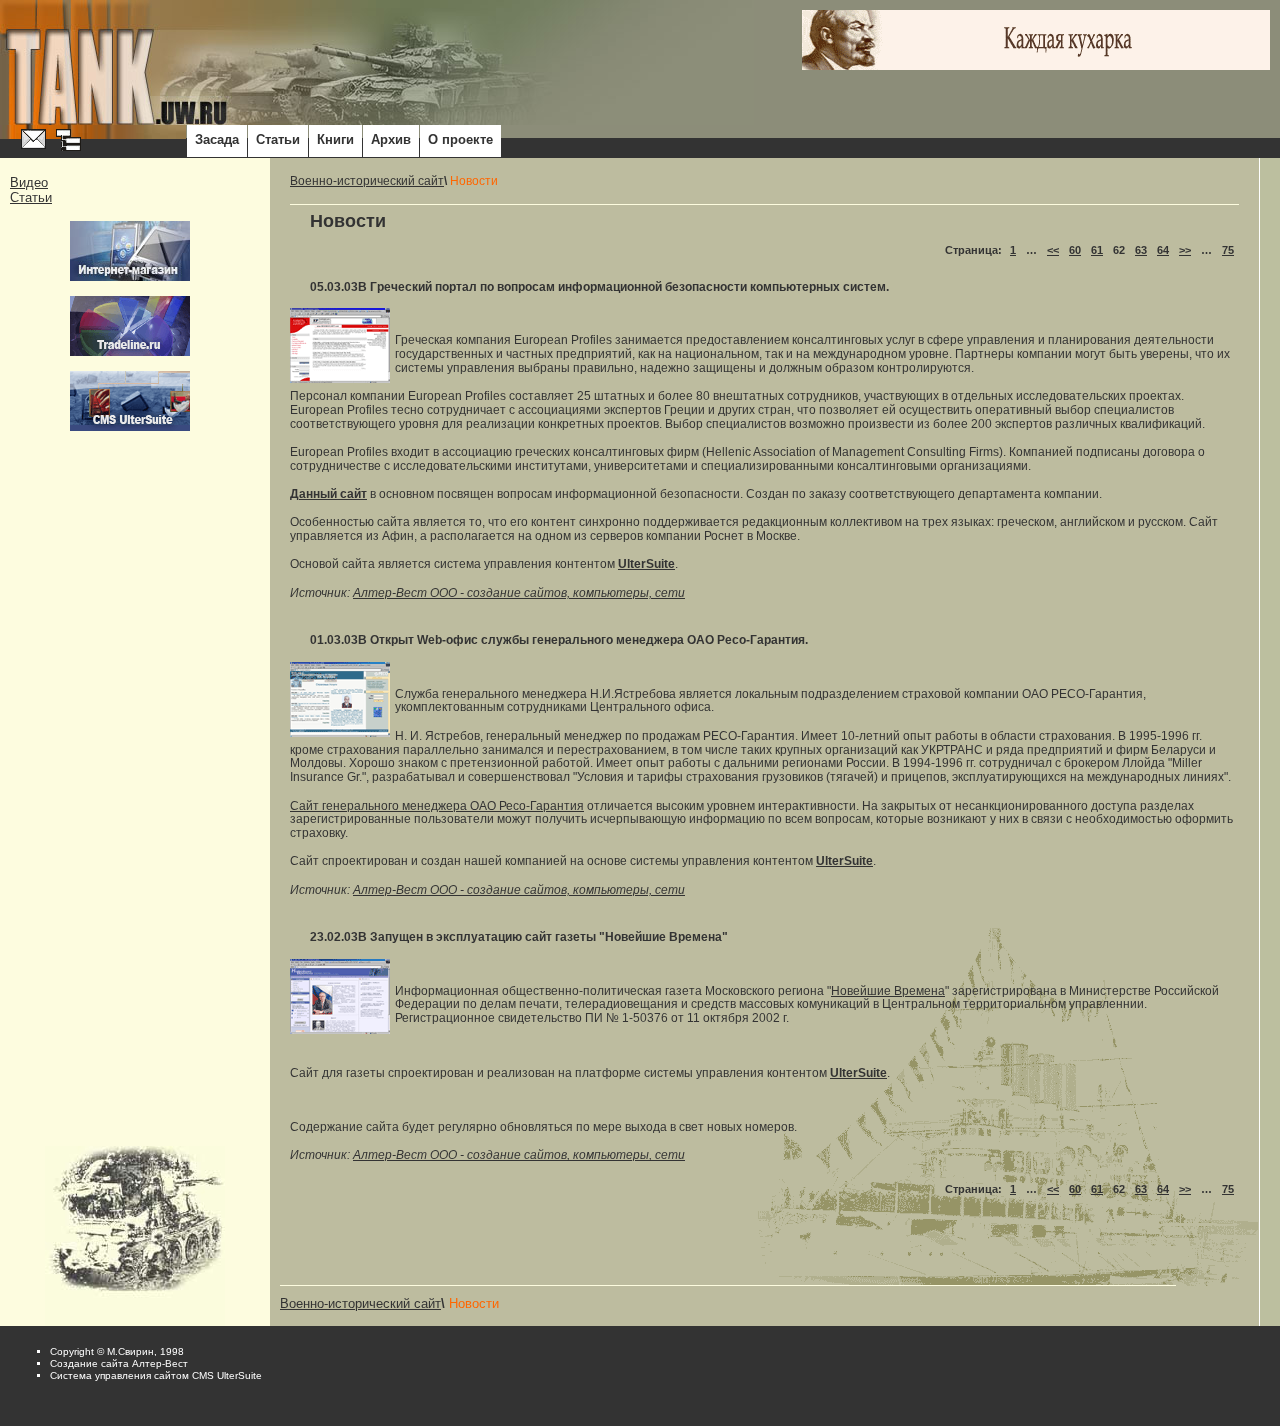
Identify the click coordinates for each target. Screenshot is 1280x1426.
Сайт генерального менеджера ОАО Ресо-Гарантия (437, 806)
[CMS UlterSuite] (130, 401)
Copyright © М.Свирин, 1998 (117, 1351)
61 (1097, 250)
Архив (391, 139)
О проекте (460, 139)
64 (1163, 250)
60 (1075, 250)
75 (1228, 250)
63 (1141, 250)
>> (1185, 250)
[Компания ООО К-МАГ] (130, 251)
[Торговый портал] (130, 326)
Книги (335, 139)
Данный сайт (328, 494)
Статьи (278, 139)
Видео (29, 182)
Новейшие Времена (888, 991)
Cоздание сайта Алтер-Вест (119, 1363)
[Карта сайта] (68, 141)
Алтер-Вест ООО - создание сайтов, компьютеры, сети (519, 593)
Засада (217, 139)
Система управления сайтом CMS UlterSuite (156, 1375)
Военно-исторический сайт (367, 181)
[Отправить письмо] (33, 140)
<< (1053, 250)
